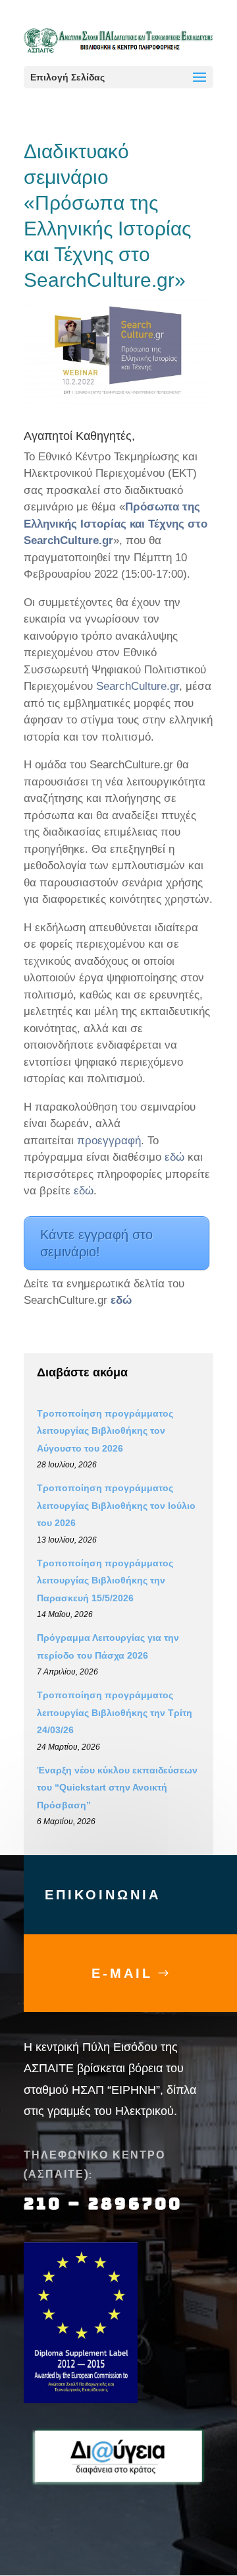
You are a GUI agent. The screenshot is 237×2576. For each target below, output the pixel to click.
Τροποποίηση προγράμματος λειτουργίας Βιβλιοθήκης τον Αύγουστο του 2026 (105, 1431)
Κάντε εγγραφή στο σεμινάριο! (96, 1243)
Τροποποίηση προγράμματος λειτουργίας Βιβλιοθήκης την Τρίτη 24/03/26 (115, 1712)
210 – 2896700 (106, 2204)
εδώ (176, 1157)
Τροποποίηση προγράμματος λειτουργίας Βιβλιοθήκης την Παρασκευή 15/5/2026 (105, 1580)
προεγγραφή (109, 1141)
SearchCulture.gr (138, 686)
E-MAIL (122, 1973)
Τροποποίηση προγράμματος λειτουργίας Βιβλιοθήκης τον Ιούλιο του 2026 (116, 1505)
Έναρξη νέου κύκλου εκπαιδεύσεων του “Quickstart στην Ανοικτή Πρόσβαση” (117, 1788)
